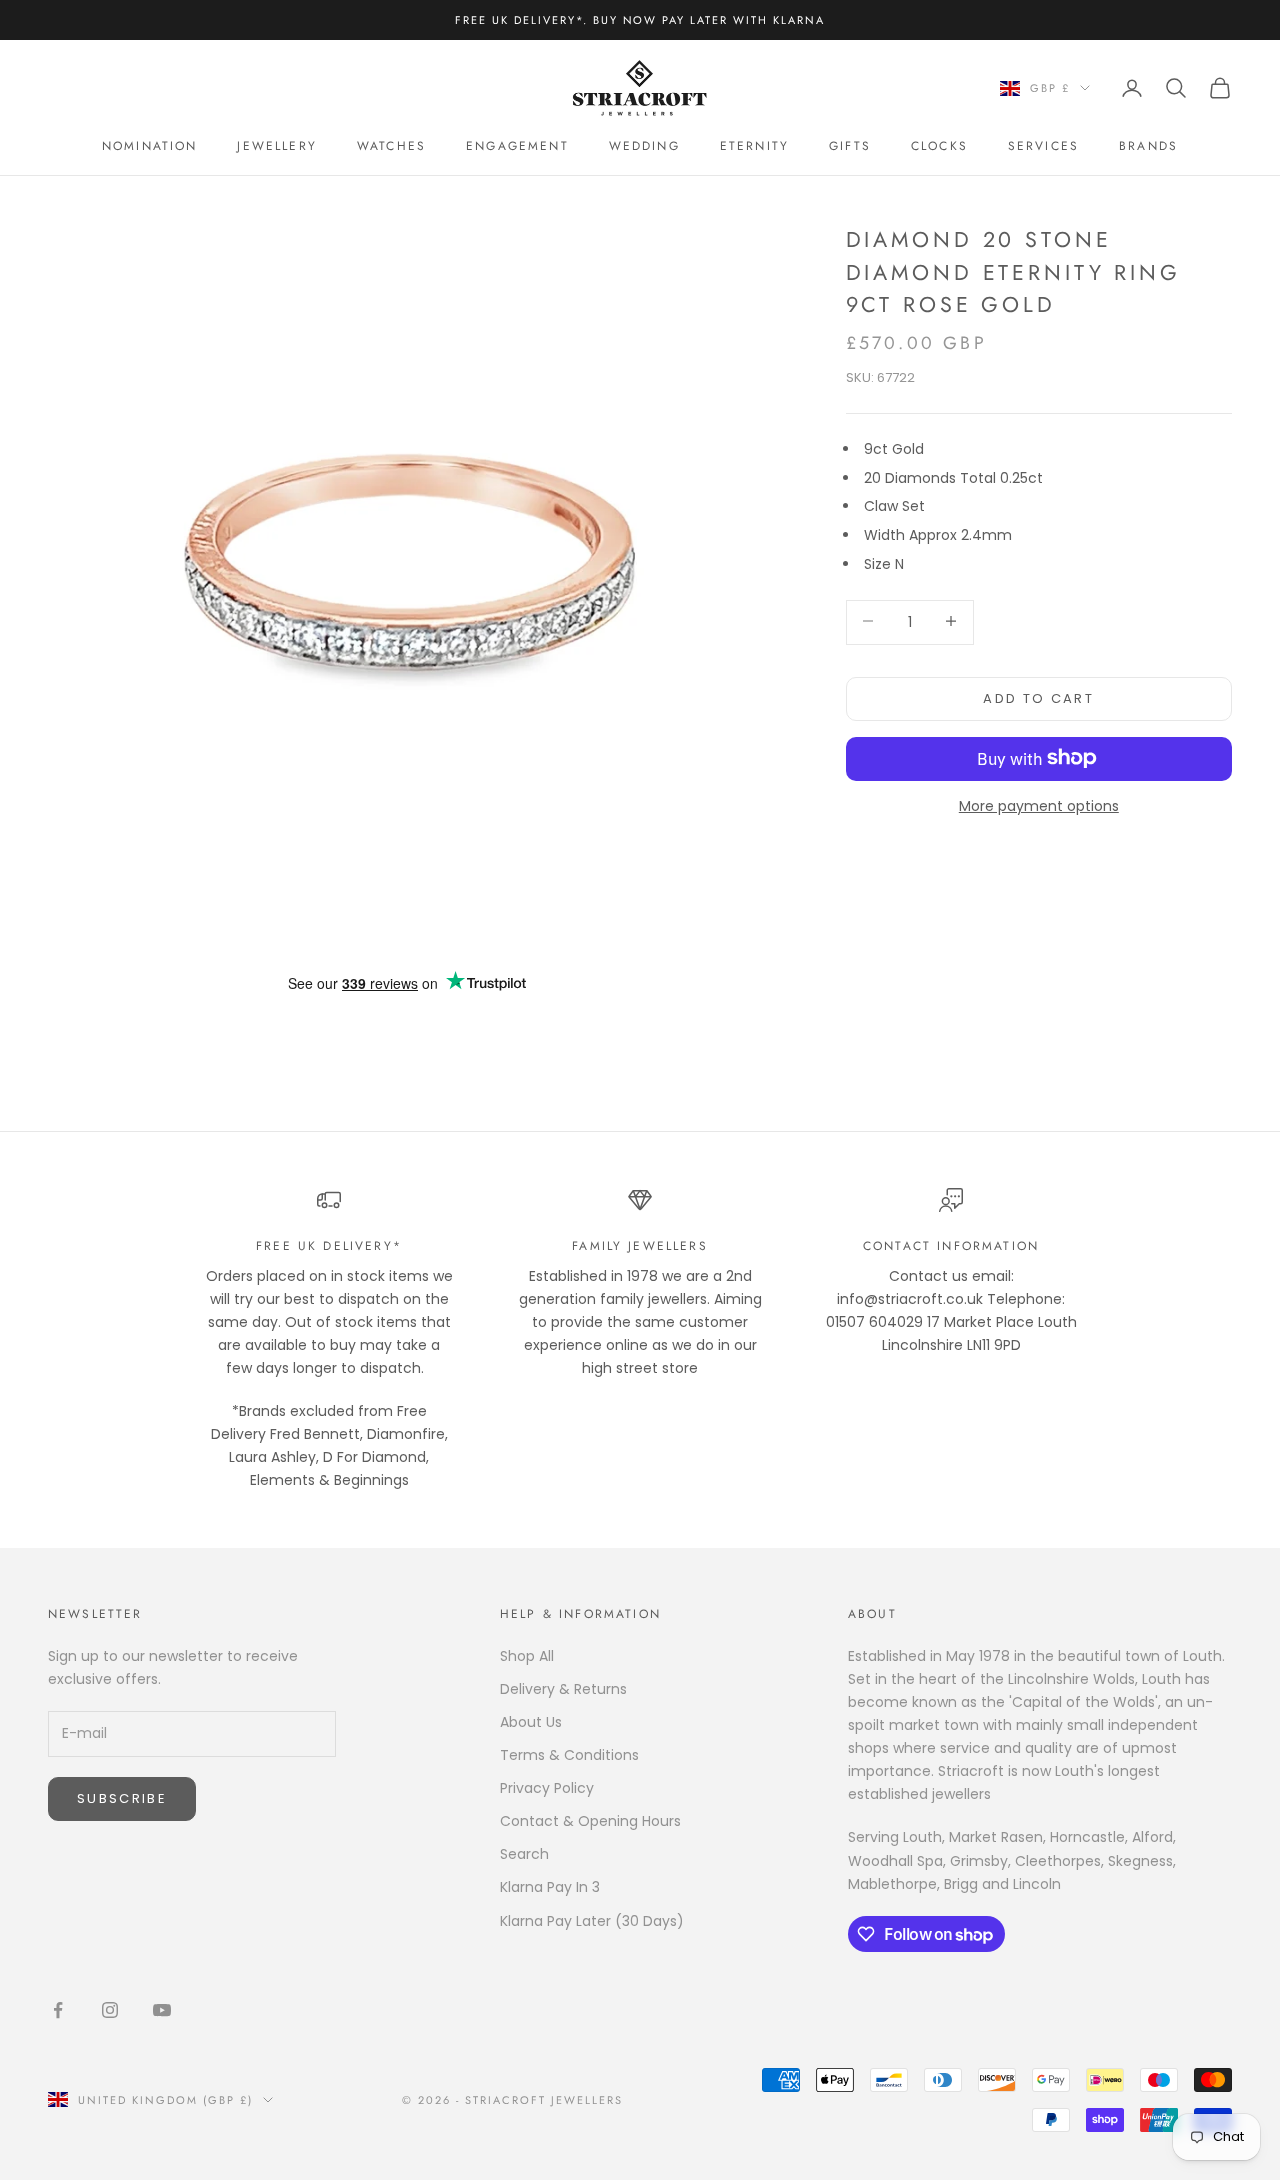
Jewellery (276, 146)
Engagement (517, 146)
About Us (531, 1722)
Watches (391, 146)
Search (524, 1854)
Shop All (527, 1656)
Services (1043, 146)
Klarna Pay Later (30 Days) (592, 1921)
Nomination (150, 146)
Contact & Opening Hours (590, 1821)
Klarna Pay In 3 (550, 1887)
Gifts (850, 146)
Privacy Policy (547, 1788)
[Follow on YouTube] (162, 2010)
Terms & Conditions (569, 1755)
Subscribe (122, 1798)
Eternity (754, 146)
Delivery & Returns (563, 1689)
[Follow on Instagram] (110, 2010)
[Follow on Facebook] (58, 2010)
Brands (1148, 146)
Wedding (644, 146)
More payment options (1039, 805)
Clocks (939, 146)
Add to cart (1038, 697)
